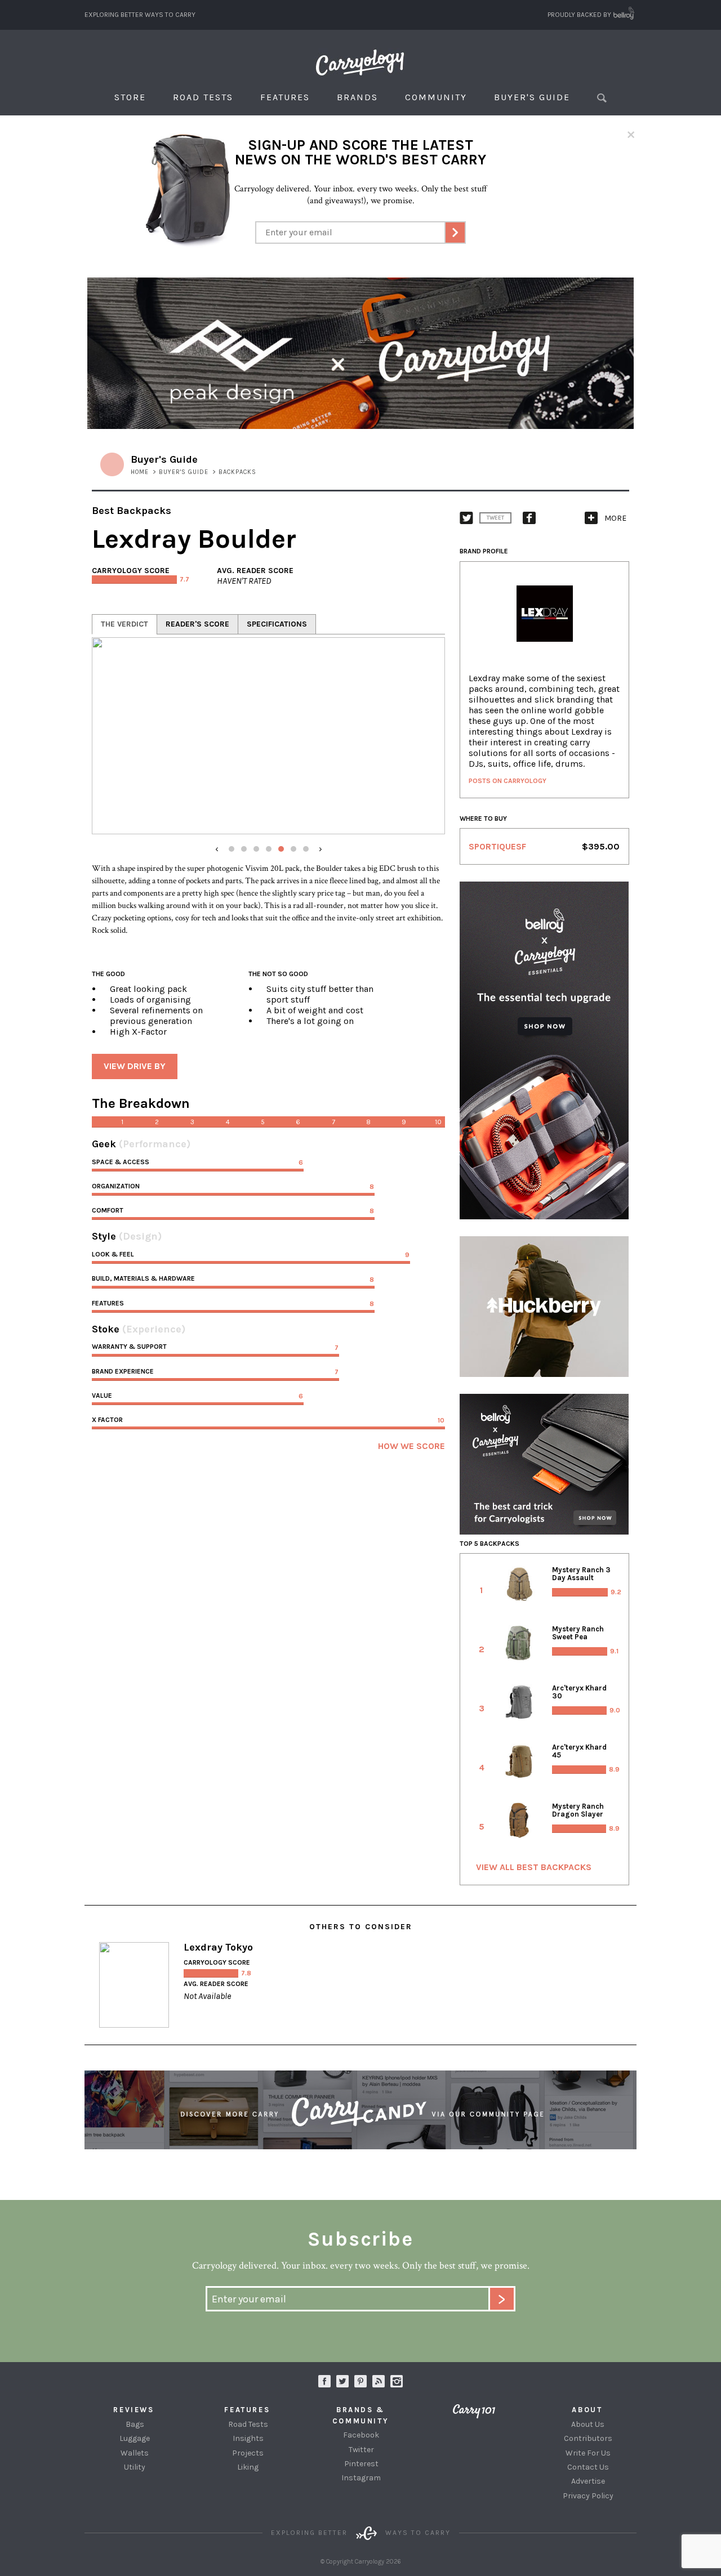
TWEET (495, 518)
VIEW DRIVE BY (135, 1066)
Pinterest (361, 2464)
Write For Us (588, 2453)
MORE (615, 518)
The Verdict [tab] (124, 624)
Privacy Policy (588, 2496)
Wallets (135, 2453)
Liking (248, 2467)
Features (285, 97)
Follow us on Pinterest (360, 2381)
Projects (248, 2453)
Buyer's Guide (532, 97)
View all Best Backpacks (534, 1867)
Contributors (588, 2438)
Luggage (135, 2438)
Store (130, 97)
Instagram (397, 2381)
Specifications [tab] (277, 624)
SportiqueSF (497, 846)
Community (436, 97)
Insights (248, 2438)
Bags (135, 2424)
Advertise (588, 2481)
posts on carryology (508, 781)
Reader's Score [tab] (197, 624)
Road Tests (203, 97)
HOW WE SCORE (411, 1446)
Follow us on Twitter (342, 2381)
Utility (135, 2467)
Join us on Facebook (324, 2381)
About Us (588, 2424)
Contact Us (588, 2467)
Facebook (361, 2435)
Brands (357, 97)
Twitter (361, 2450)
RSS (379, 2381)
